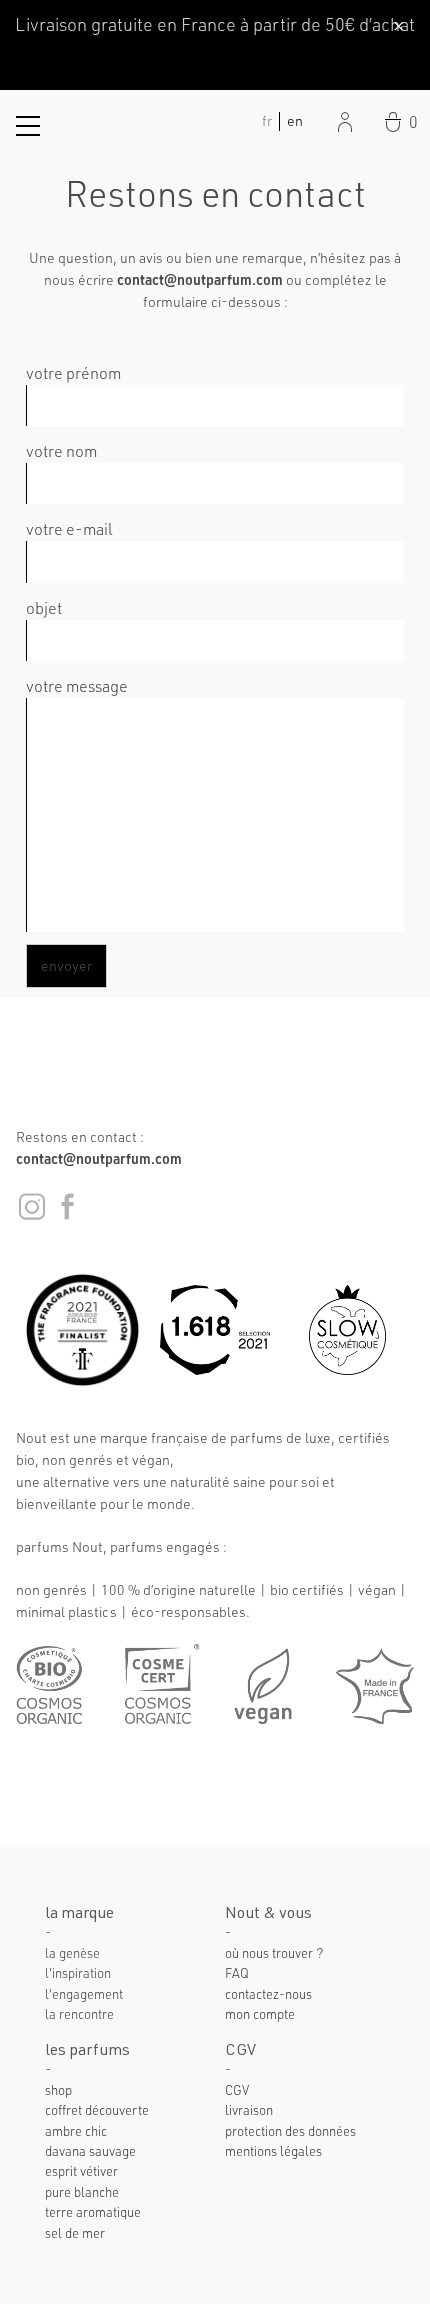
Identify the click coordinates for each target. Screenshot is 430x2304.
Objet (44, 607)
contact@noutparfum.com (99, 1158)
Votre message (77, 685)
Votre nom (61, 450)
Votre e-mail (69, 528)
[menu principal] (28, 126)
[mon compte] (345, 122)
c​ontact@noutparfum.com (200, 279)
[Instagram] (33, 1216)
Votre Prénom (73, 372)
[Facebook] (67, 1216)
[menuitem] (295, 120)
